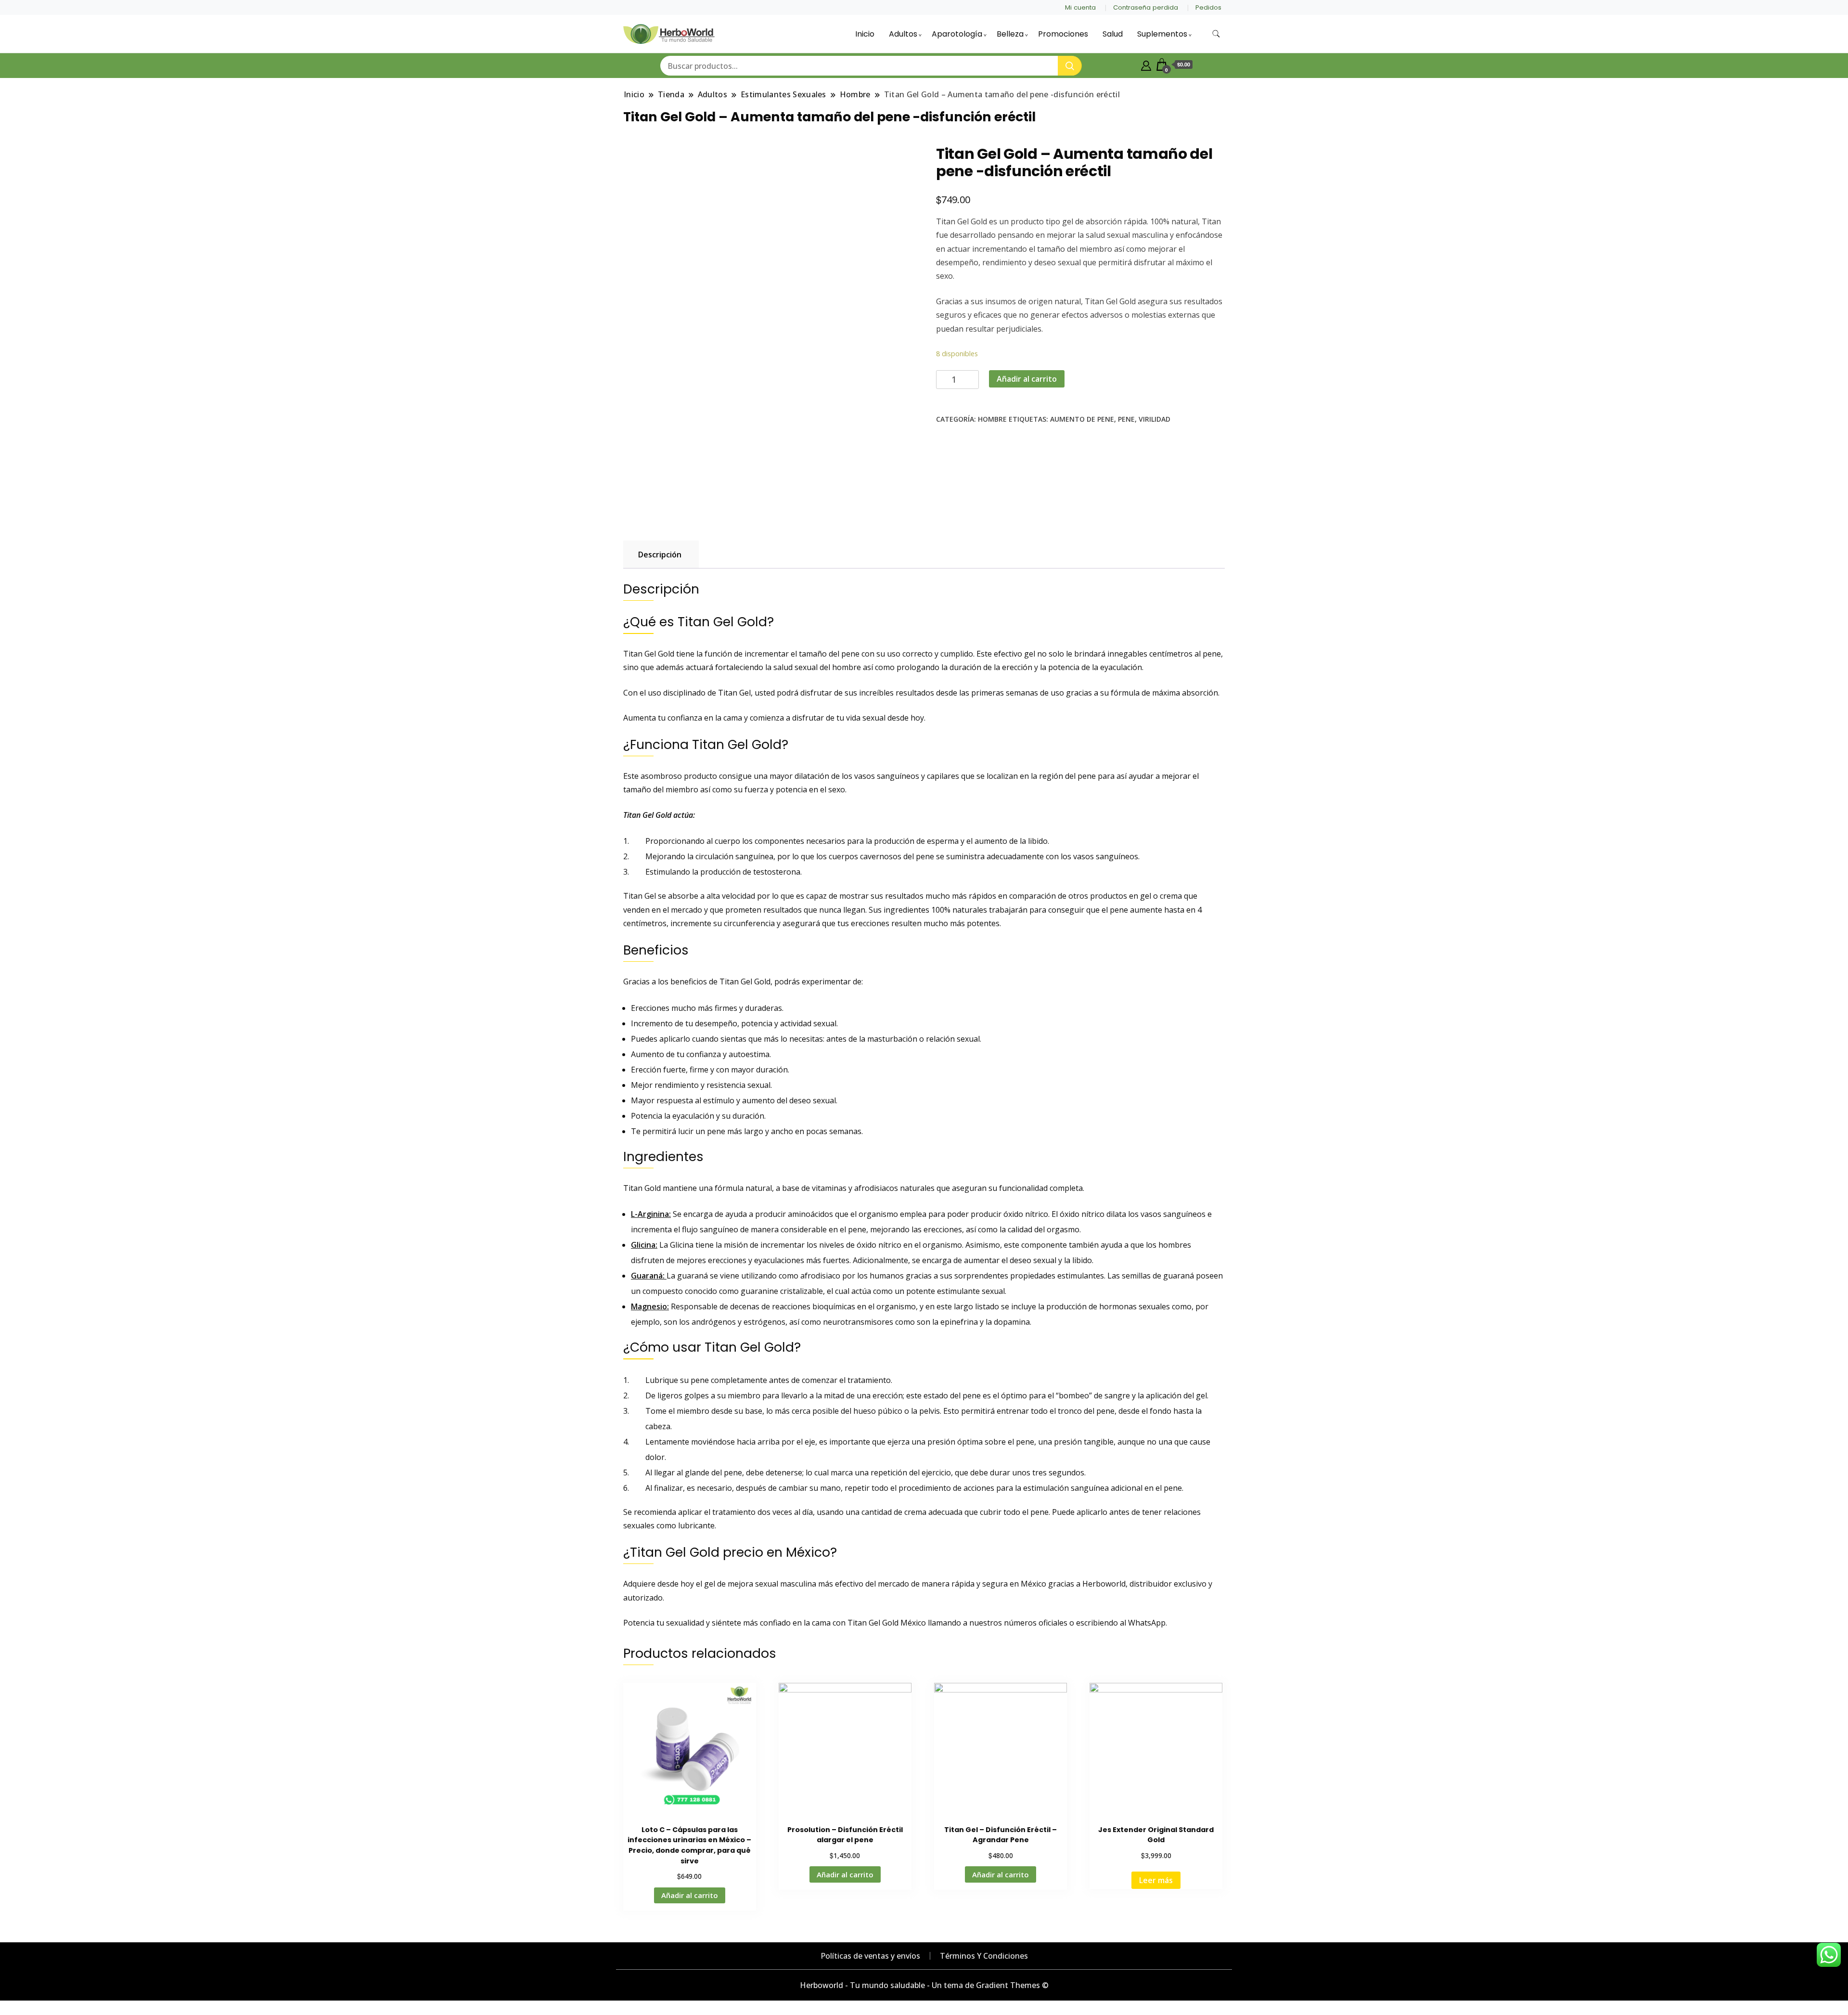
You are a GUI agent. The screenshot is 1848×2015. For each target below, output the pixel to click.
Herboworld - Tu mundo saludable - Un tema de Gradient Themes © (924, 1985)
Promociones (1063, 34)
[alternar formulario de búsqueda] (1216, 34)
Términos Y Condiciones (984, 1956)
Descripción (660, 555)
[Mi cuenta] (1146, 65)
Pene (1126, 419)
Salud (1113, 34)
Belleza (1010, 34)
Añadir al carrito (1027, 379)
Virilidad (1155, 419)
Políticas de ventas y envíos (870, 1956)
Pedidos (1208, 7)
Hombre (992, 419)
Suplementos (1162, 34)
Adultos (903, 34)
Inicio (865, 34)
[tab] (660, 555)
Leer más (1156, 1880)
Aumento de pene (1082, 419)
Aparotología (957, 34)
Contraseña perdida (1146, 7)
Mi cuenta (1080, 7)
